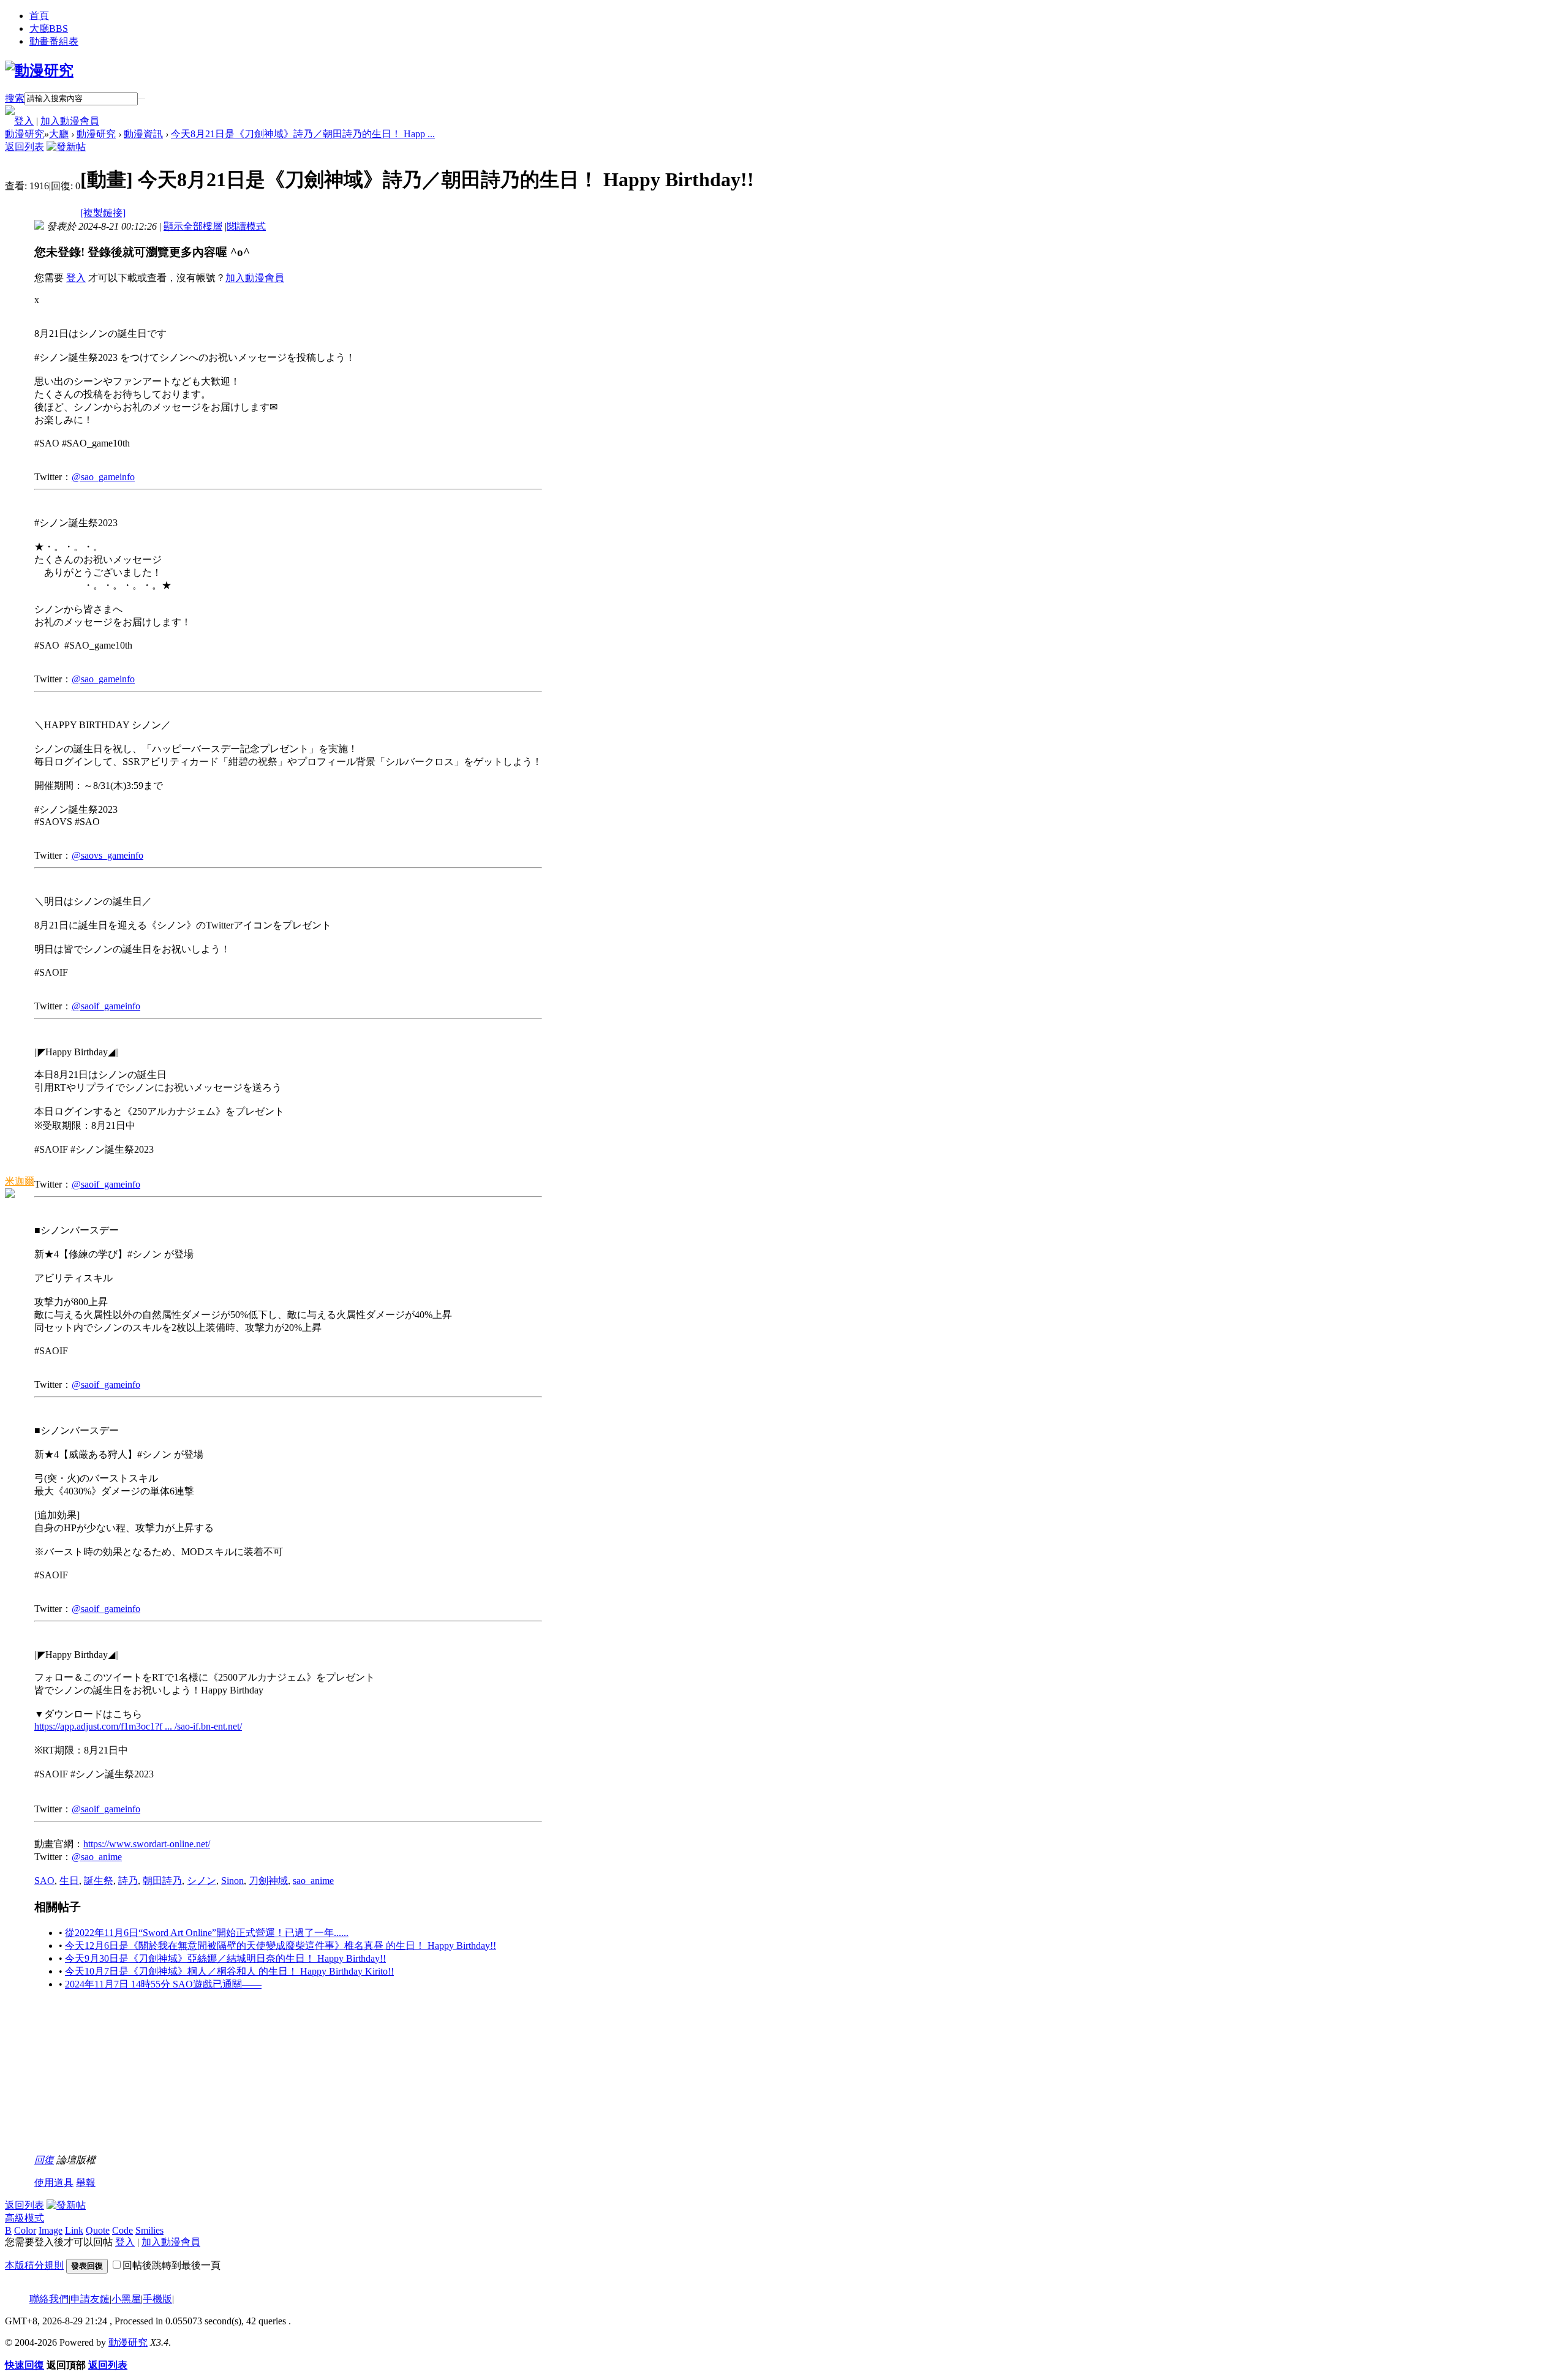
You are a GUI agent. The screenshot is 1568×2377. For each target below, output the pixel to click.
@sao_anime (97, 1857)
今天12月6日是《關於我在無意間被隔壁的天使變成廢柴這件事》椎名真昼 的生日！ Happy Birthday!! (281, 1946)
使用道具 (54, 2183)
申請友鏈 (90, 2299)
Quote (98, 2230)
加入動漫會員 (70, 121)
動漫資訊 (143, 134)
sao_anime (313, 1881)
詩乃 (128, 1881)
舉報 (86, 2183)
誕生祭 (99, 1881)
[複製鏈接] (103, 213)
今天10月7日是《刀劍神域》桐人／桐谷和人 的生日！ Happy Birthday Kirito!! (229, 1971)
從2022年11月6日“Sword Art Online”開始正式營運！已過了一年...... (207, 1933)
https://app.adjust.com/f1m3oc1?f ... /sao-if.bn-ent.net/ (138, 1726)
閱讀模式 (246, 226)
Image (51, 2230)
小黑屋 (126, 2299)
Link (74, 2230)
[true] (141, 99)
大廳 (49, 28)
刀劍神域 (268, 1881)
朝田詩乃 (162, 1881)
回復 (44, 2160)
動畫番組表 (54, 41)
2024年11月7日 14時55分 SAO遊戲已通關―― (163, 1984)
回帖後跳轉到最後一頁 (171, 2265)
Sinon (232, 1881)
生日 (69, 1881)
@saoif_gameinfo (106, 1006)
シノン (202, 1881)
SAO (44, 1881)
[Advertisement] (126, 2078)
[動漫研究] (39, 70)
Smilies (149, 2230)
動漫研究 (24, 134)
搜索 (15, 98)
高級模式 (24, 2218)
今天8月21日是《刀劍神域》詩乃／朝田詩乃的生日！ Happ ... (303, 134)
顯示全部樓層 (193, 226)
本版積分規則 (34, 2265)
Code (123, 2230)
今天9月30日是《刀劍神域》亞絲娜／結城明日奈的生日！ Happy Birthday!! (225, 1958)
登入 (24, 121)
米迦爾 (20, 1181)
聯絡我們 (49, 2299)
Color (25, 2230)
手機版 (157, 2299)
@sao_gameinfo (103, 477)
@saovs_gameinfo (107, 855)
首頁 (39, 16)
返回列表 (24, 147)
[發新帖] (66, 147)
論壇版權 (76, 2160)
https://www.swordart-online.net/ (147, 1844)
